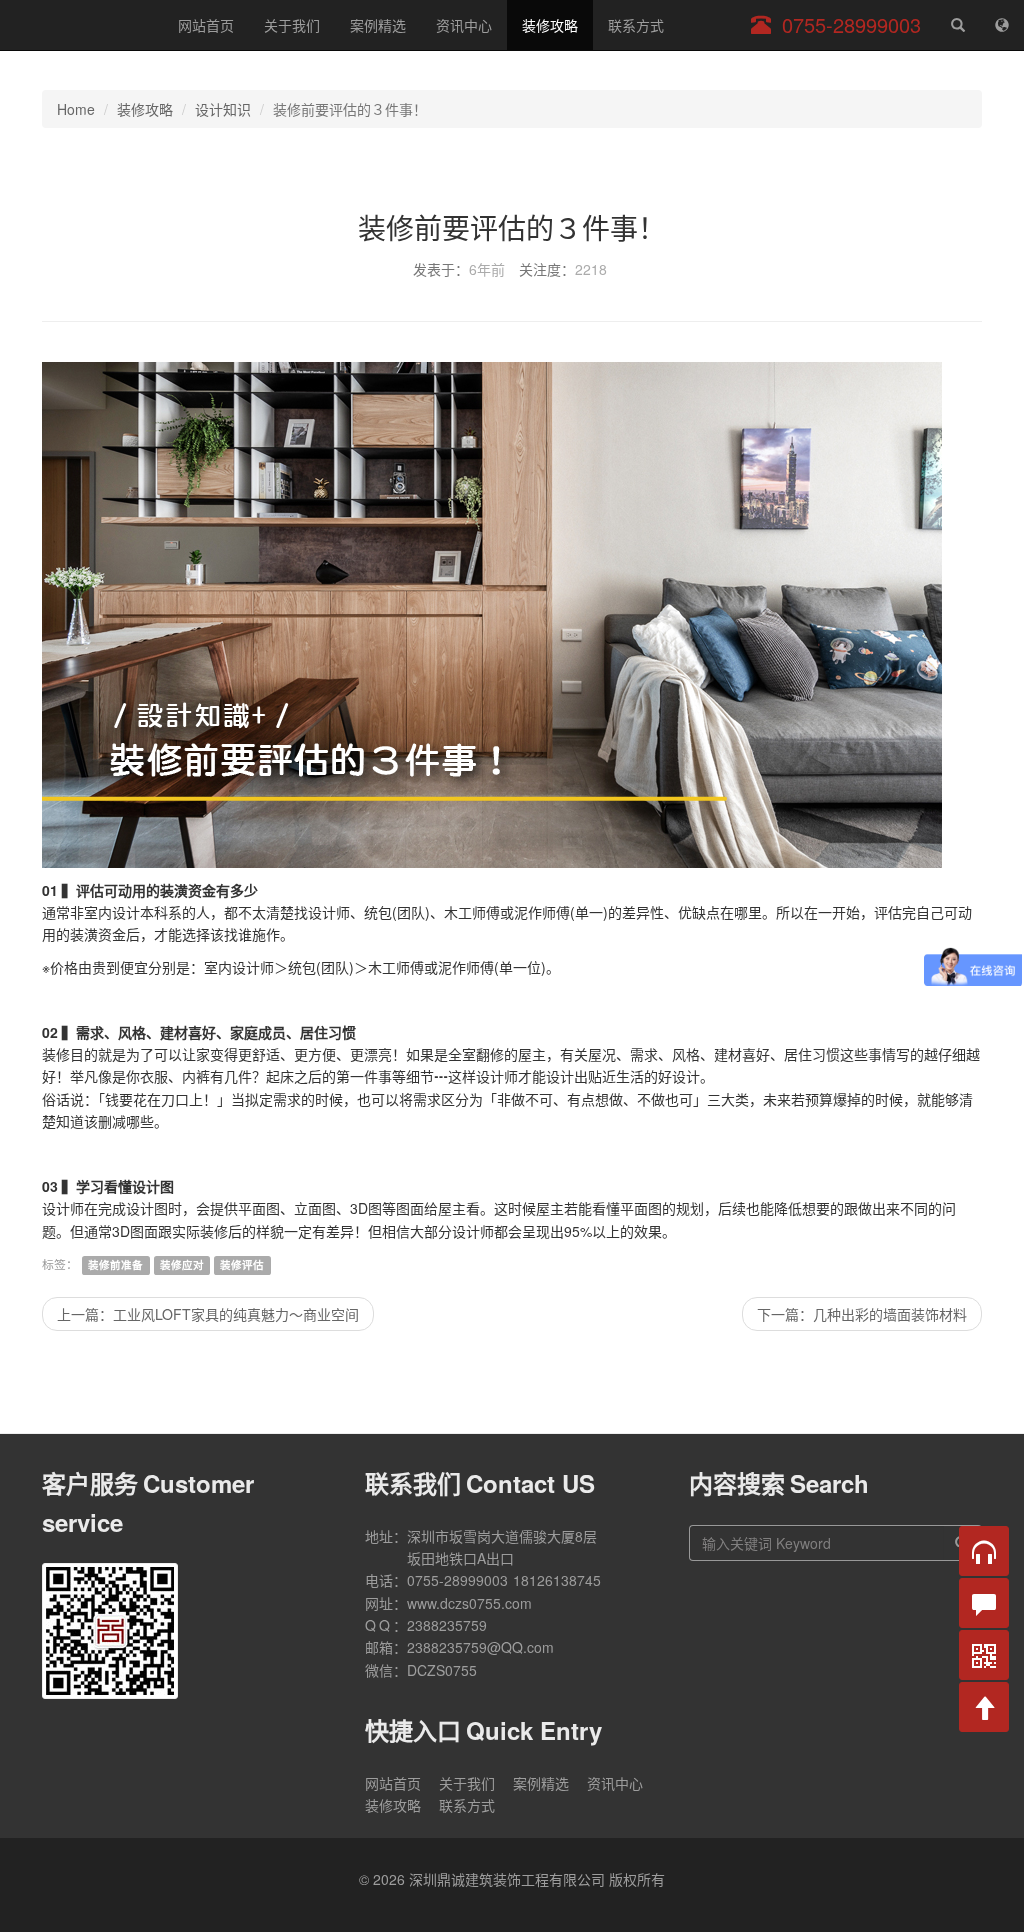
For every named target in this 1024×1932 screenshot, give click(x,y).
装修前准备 (115, 1264)
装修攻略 (550, 25)
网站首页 (206, 25)
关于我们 (292, 25)
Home (76, 109)
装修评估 (242, 1264)
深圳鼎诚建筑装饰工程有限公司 (81, 25)
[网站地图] (1002, 25)
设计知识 (223, 109)
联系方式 (636, 25)
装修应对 (182, 1264)
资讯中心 (464, 25)
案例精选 (378, 25)
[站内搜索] (958, 25)
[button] (984, 1551)
